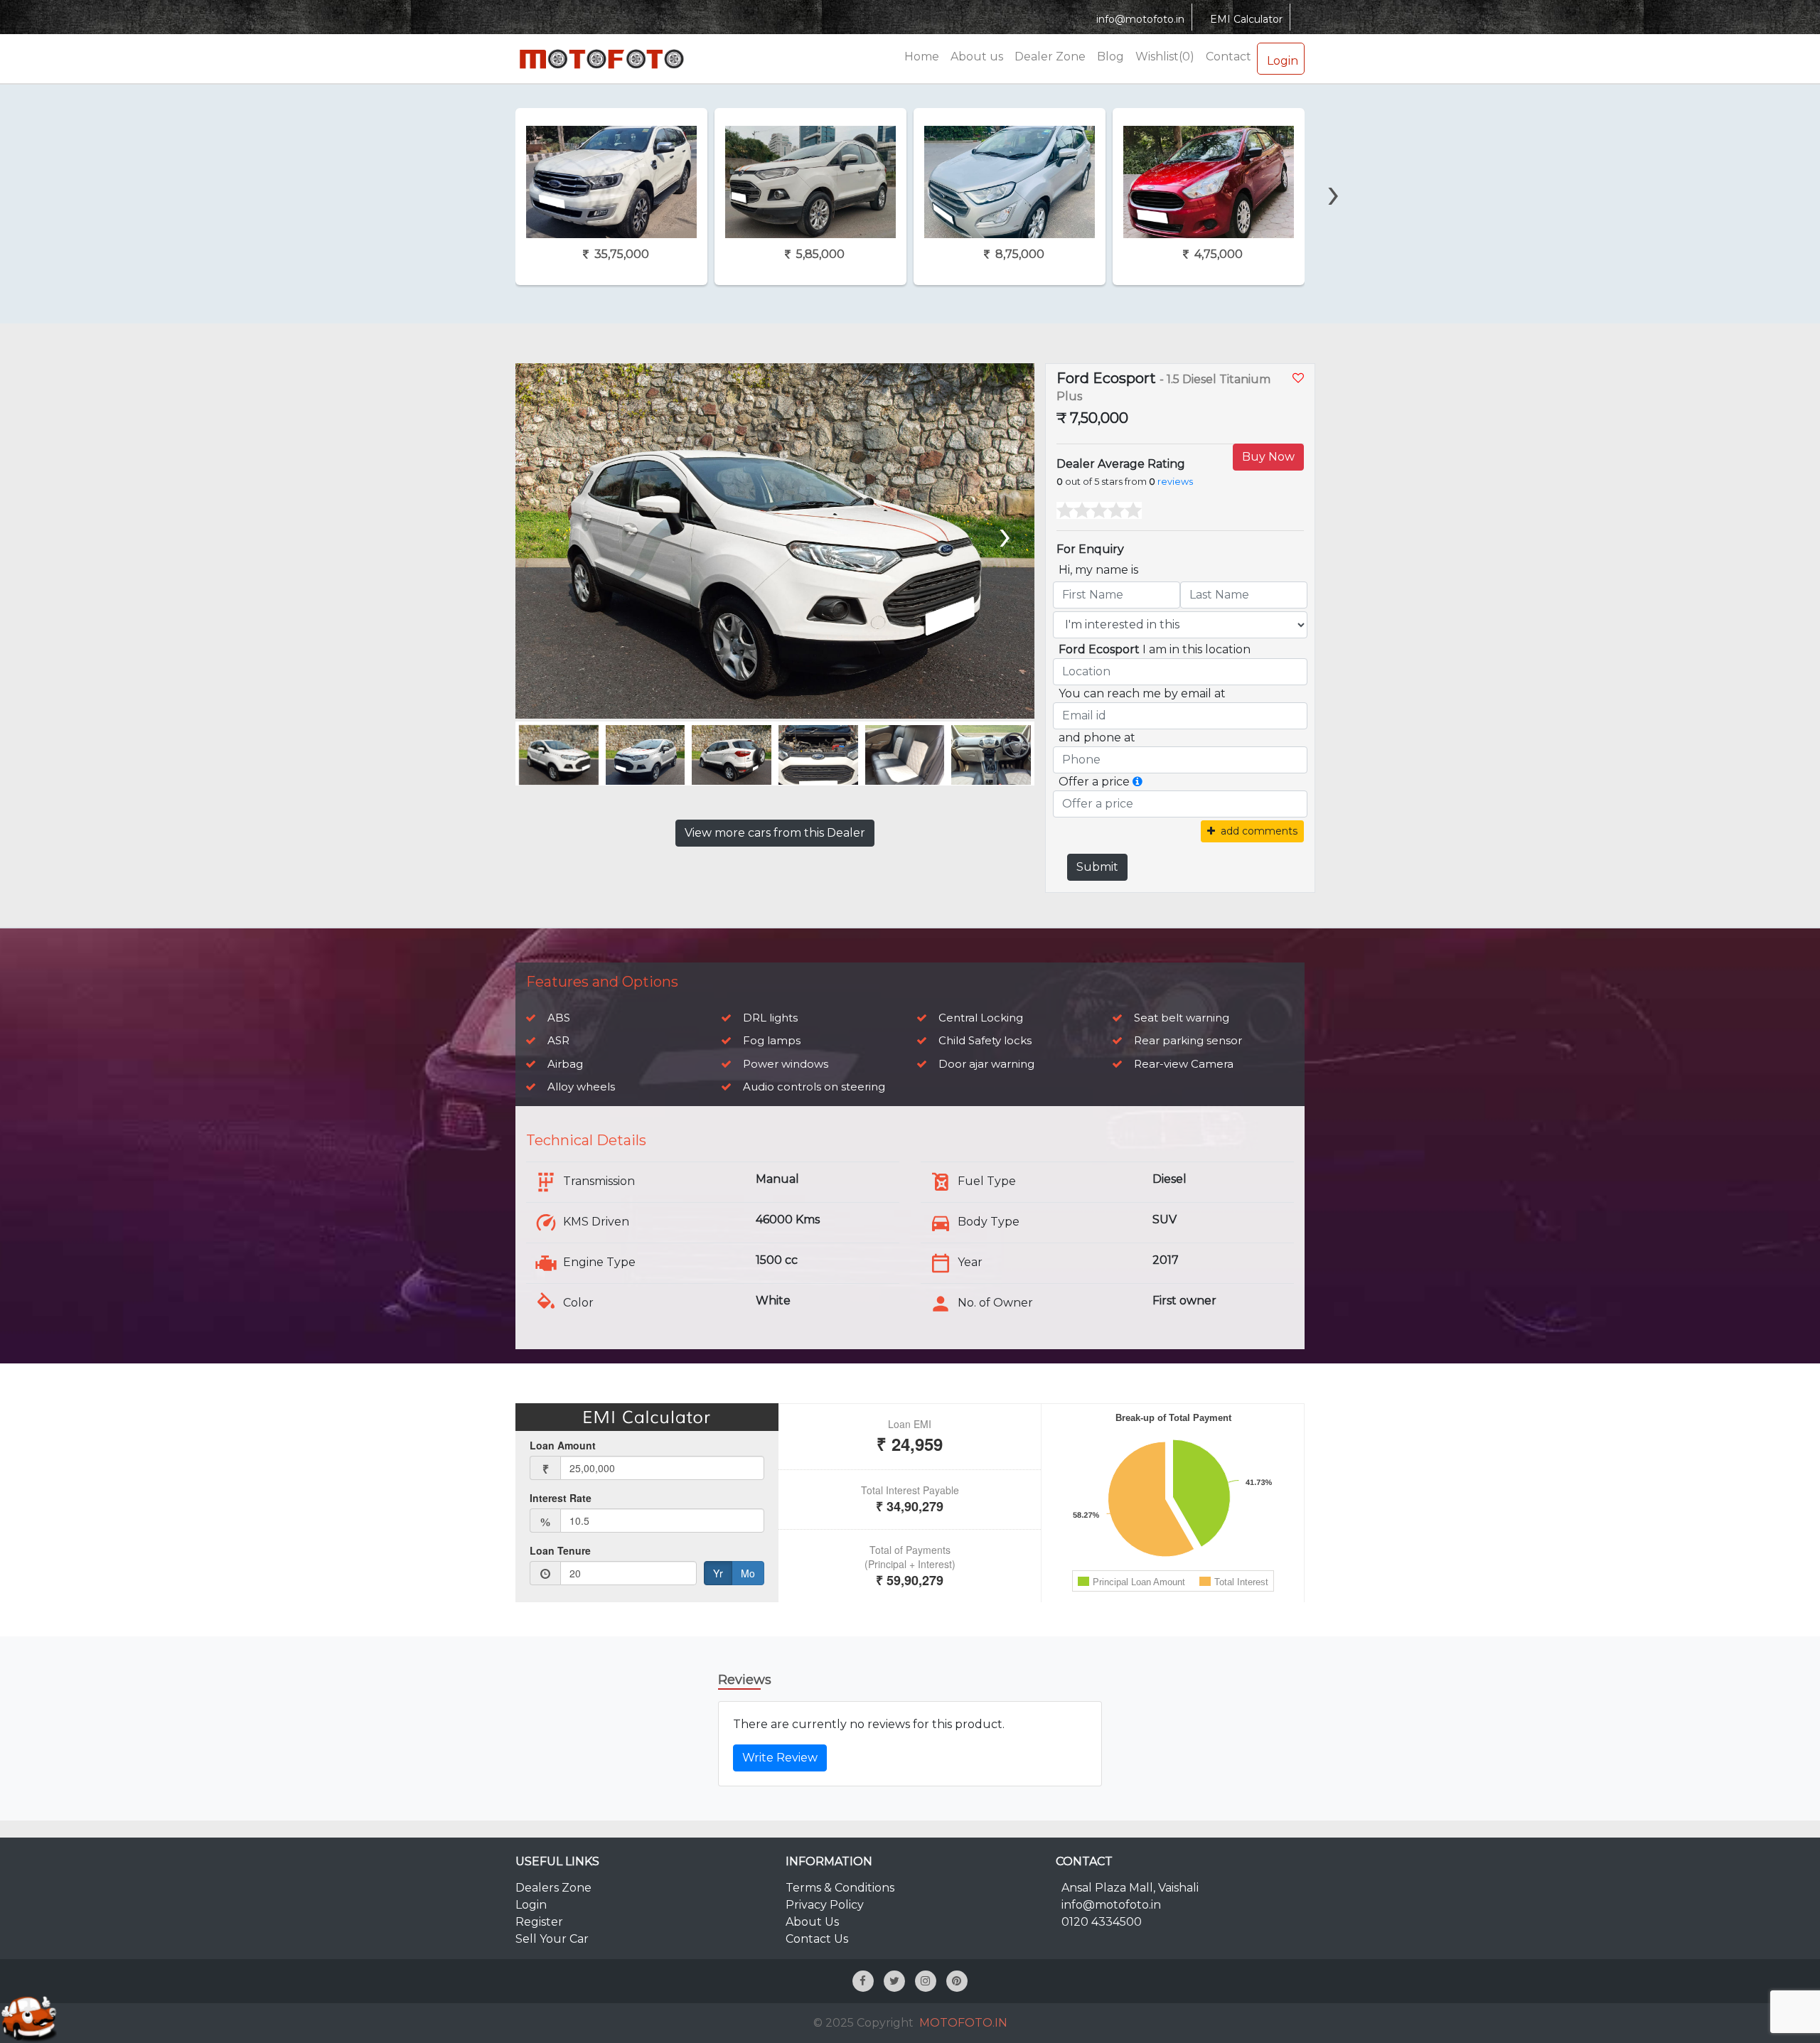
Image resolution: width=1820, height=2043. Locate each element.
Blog (1110, 57)
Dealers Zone (553, 1888)
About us (977, 57)
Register (539, 1922)
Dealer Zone (1050, 57)
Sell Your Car (552, 1939)
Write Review (780, 1758)
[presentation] (483, 168)
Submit (1097, 867)
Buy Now (1268, 457)
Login (1283, 61)
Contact (1228, 57)
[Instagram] (926, 1981)
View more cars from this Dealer (775, 833)
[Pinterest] (957, 1981)
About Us (812, 1922)
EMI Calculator (1246, 19)
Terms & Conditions (840, 1888)
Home (922, 57)
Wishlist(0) (1165, 57)
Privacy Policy (825, 1905)
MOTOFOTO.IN (963, 2023)
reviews (1175, 482)
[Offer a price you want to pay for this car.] (1137, 782)
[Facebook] (863, 1981)
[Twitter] (894, 1981)
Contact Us (817, 1939)
